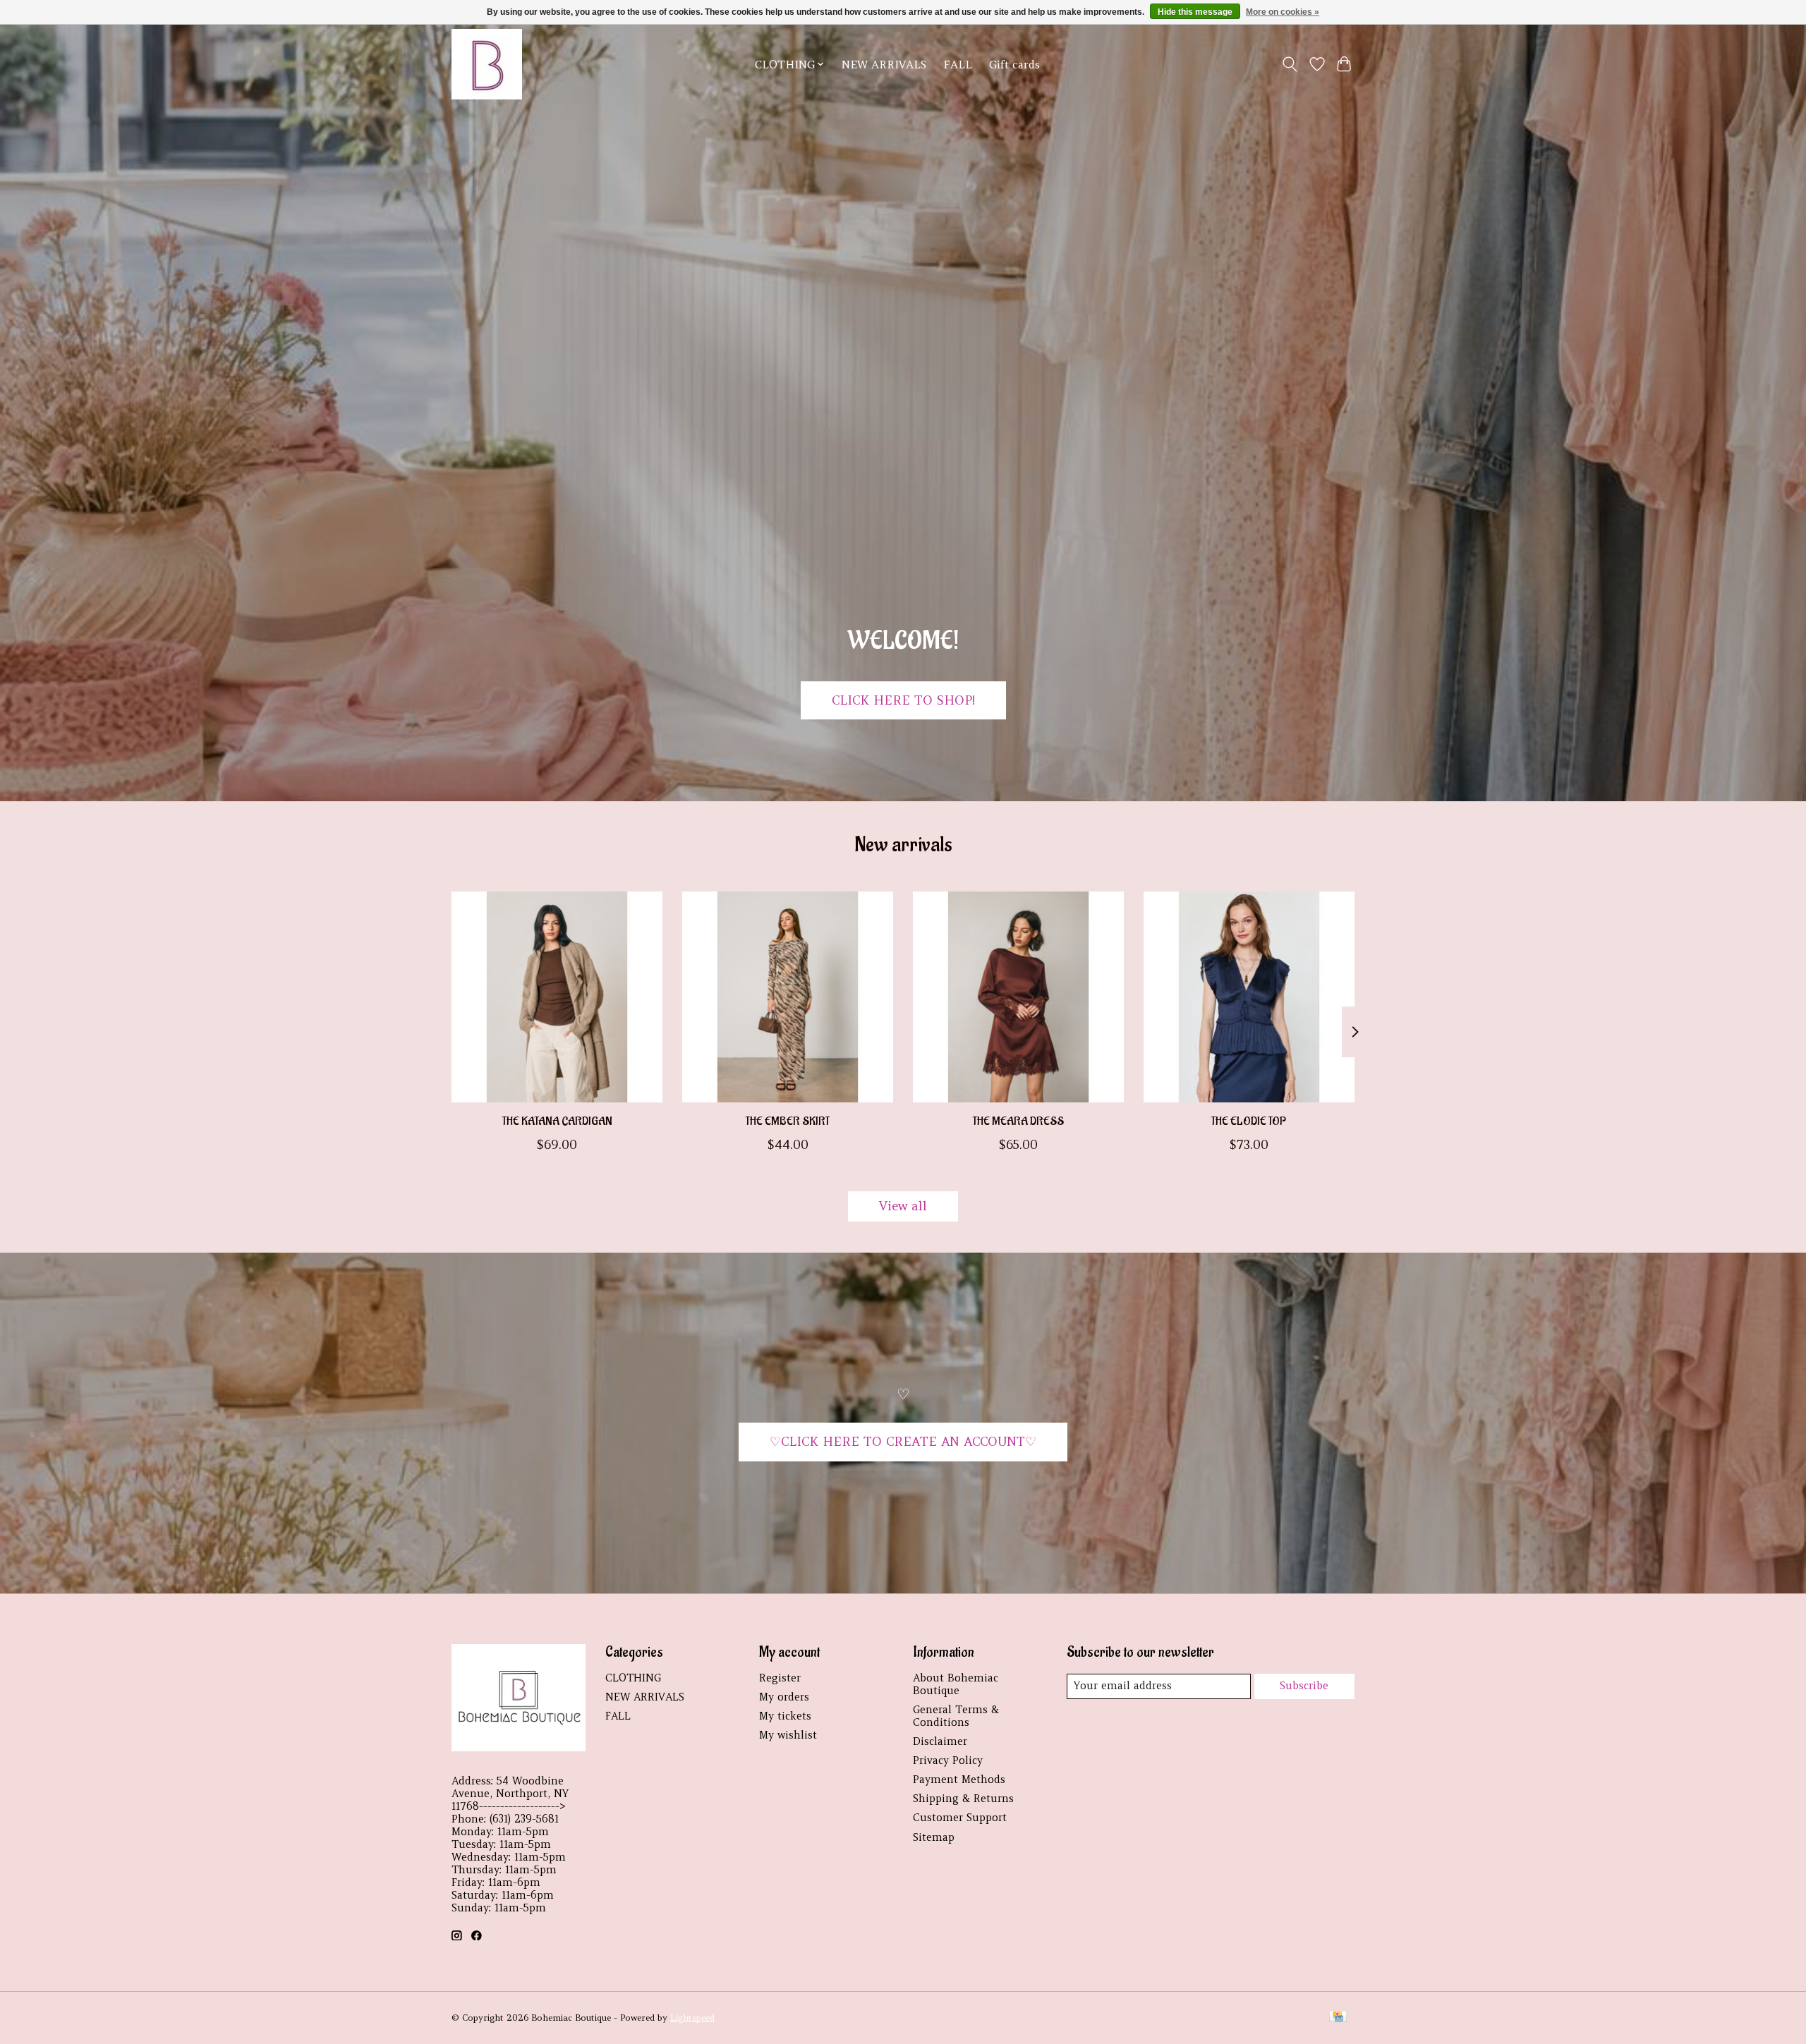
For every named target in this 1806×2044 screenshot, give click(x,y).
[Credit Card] (1338, 2018)
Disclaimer (940, 1741)
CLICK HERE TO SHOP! (903, 700)
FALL (958, 65)
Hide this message (1195, 12)
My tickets (785, 1716)
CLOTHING (633, 1678)
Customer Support (960, 1818)
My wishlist (788, 1735)
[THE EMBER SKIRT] (788, 997)
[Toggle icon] (1290, 64)
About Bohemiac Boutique (956, 1684)
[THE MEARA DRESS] (1018, 997)
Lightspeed (692, 2018)
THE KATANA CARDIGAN (557, 1121)
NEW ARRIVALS (884, 65)
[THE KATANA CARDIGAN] (557, 997)
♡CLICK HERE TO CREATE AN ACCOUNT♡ (903, 1442)
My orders (784, 1697)
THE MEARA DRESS (1018, 1121)
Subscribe (1304, 1686)
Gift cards (1014, 65)
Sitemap (934, 1837)
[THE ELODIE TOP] (1249, 997)
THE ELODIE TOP (1249, 1121)
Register (780, 1678)
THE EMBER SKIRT (788, 1121)
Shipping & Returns (963, 1799)
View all (903, 1206)
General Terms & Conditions (956, 1716)
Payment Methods (959, 1780)
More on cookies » (1283, 12)
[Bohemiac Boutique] (487, 64)
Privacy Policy (948, 1760)
